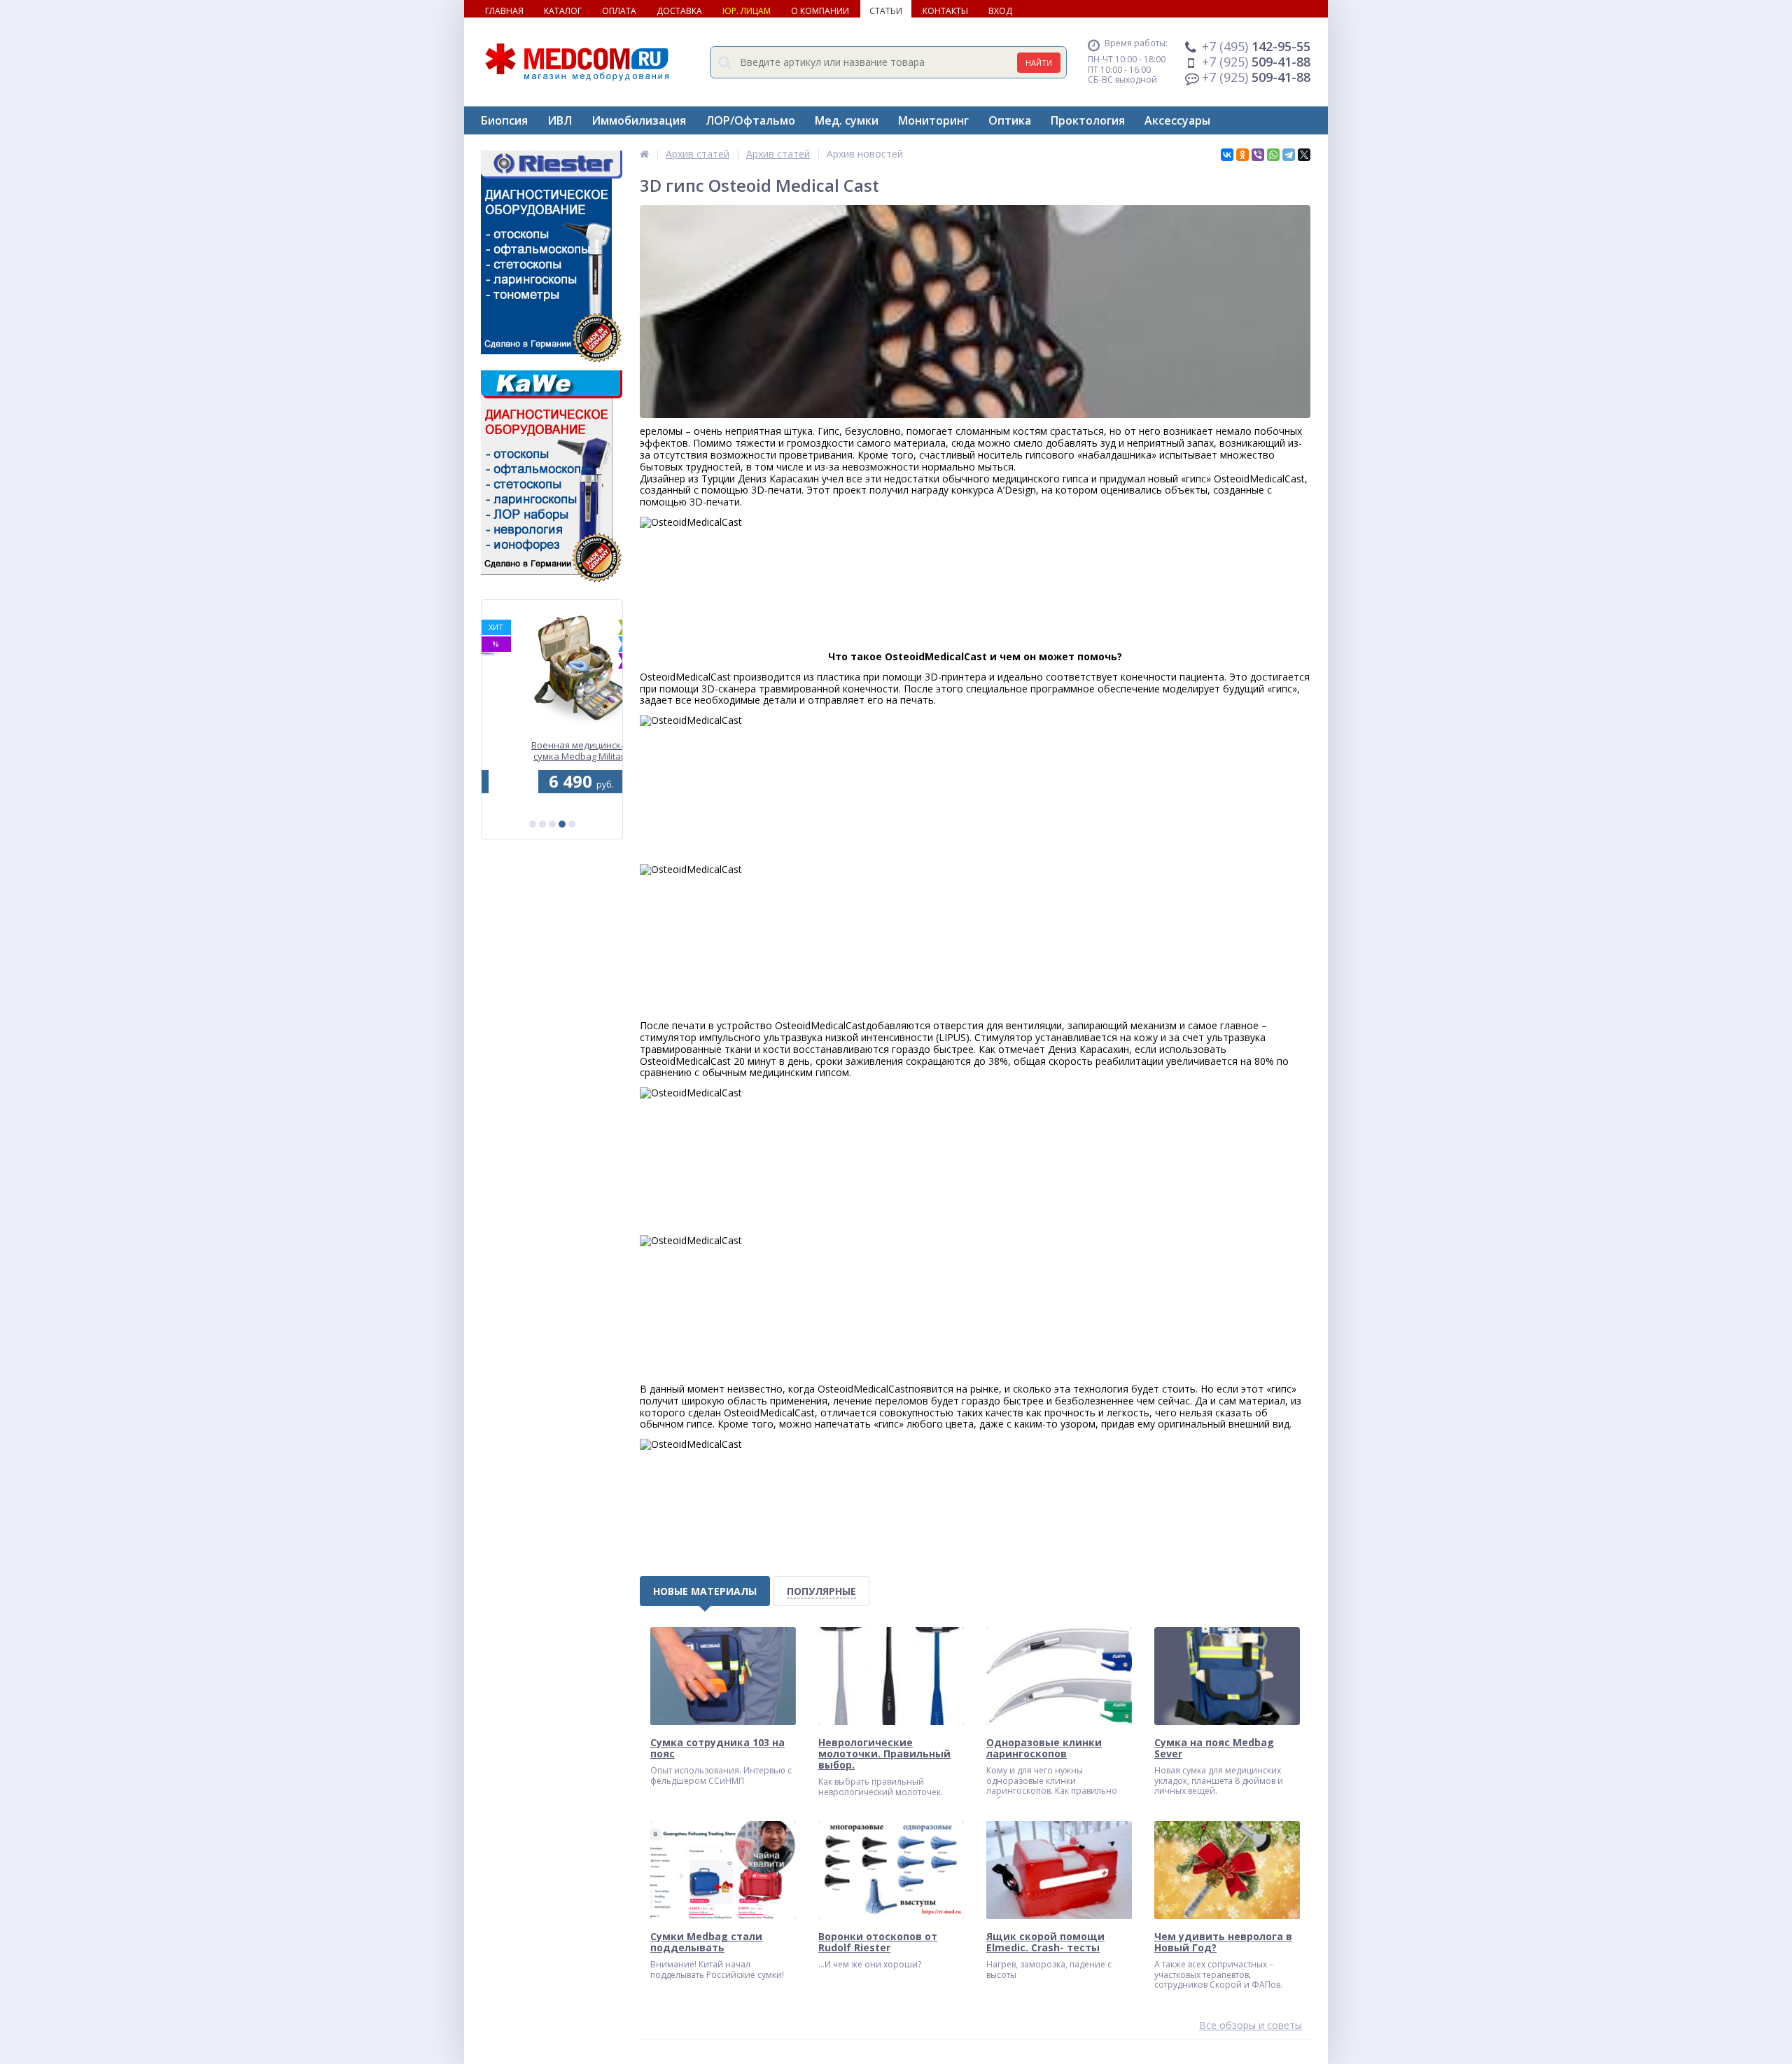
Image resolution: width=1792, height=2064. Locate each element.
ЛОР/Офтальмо (750, 120)
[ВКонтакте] (1227, 155)
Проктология (1088, 120)
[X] (1304, 155)
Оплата (619, 11)
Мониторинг (933, 120)
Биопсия (504, 120)
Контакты (945, 11)
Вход (1000, 11)
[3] (552, 824)
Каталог (563, 11)
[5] (572, 824)
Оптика (1010, 120)
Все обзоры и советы (1251, 2026)
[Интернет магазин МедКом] (644, 154)
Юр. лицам (747, 11)
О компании (820, 11)
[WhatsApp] (1273, 155)
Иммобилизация (639, 120)
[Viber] (1258, 155)
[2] (542, 824)
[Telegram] (1289, 155)
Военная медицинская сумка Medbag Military (552, 751)
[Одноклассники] (1242, 155)
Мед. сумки (847, 120)
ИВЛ (560, 120)
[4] (562, 824)
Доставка (679, 11)
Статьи (886, 11)
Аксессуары (1177, 120)
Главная (504, 11)
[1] (533, 824)
